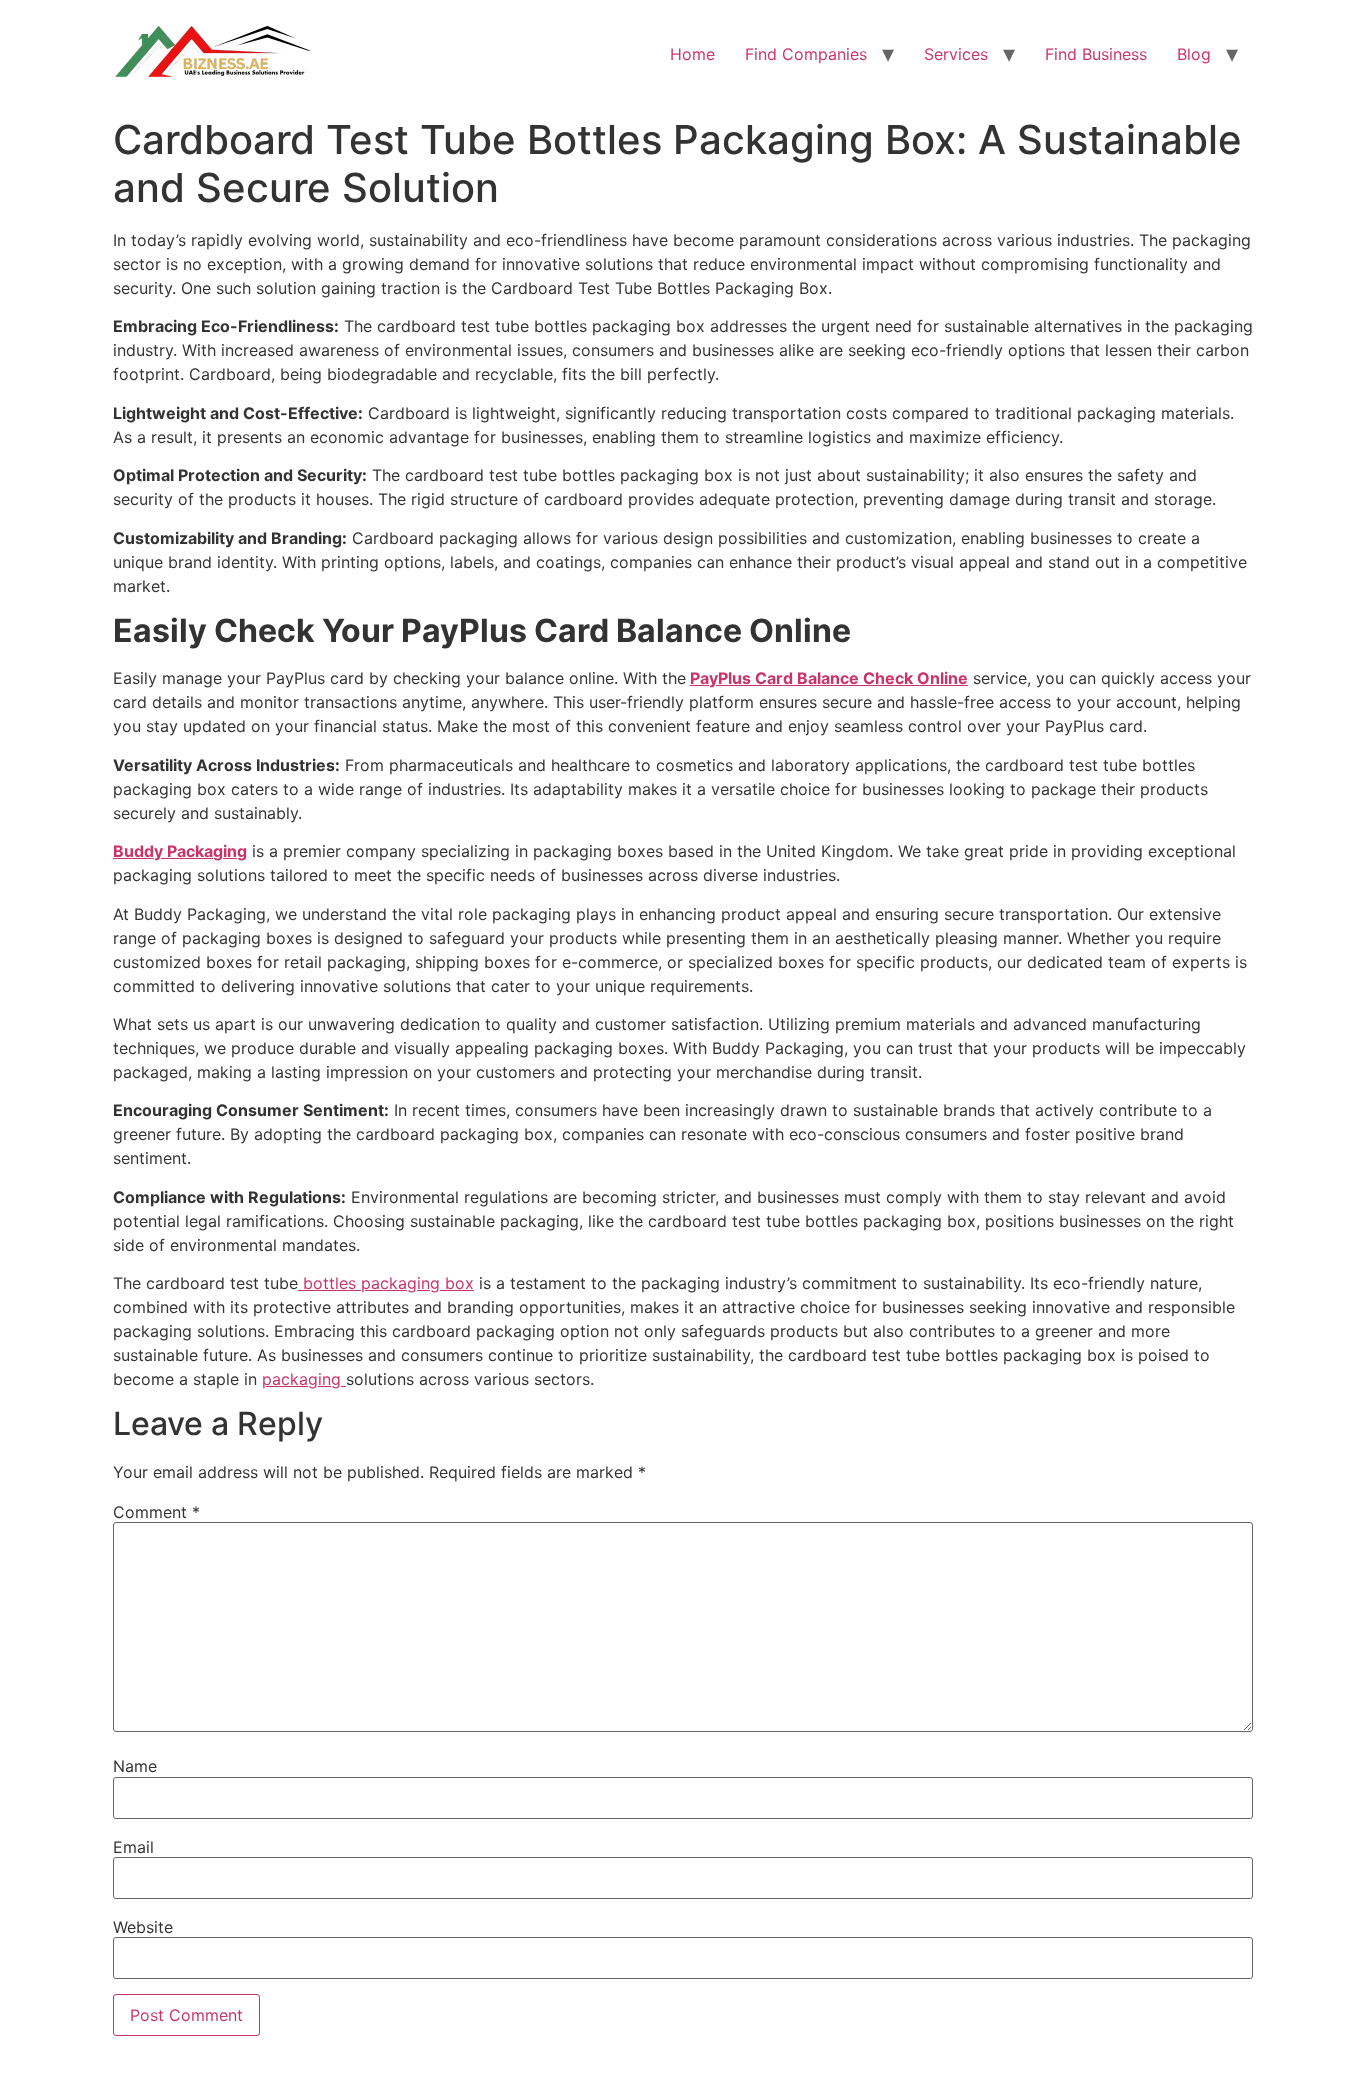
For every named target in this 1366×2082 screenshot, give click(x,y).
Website (143, 1927)
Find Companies (806, 54)
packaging (304, 1379)
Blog (1194, 54)
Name (135, 1766)
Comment (156, 1512)
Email (133, 1847)
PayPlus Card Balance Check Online (829, 678)
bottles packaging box (386, 1283)
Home (692, 54)
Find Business (1096, 54)
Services (956, 54)
